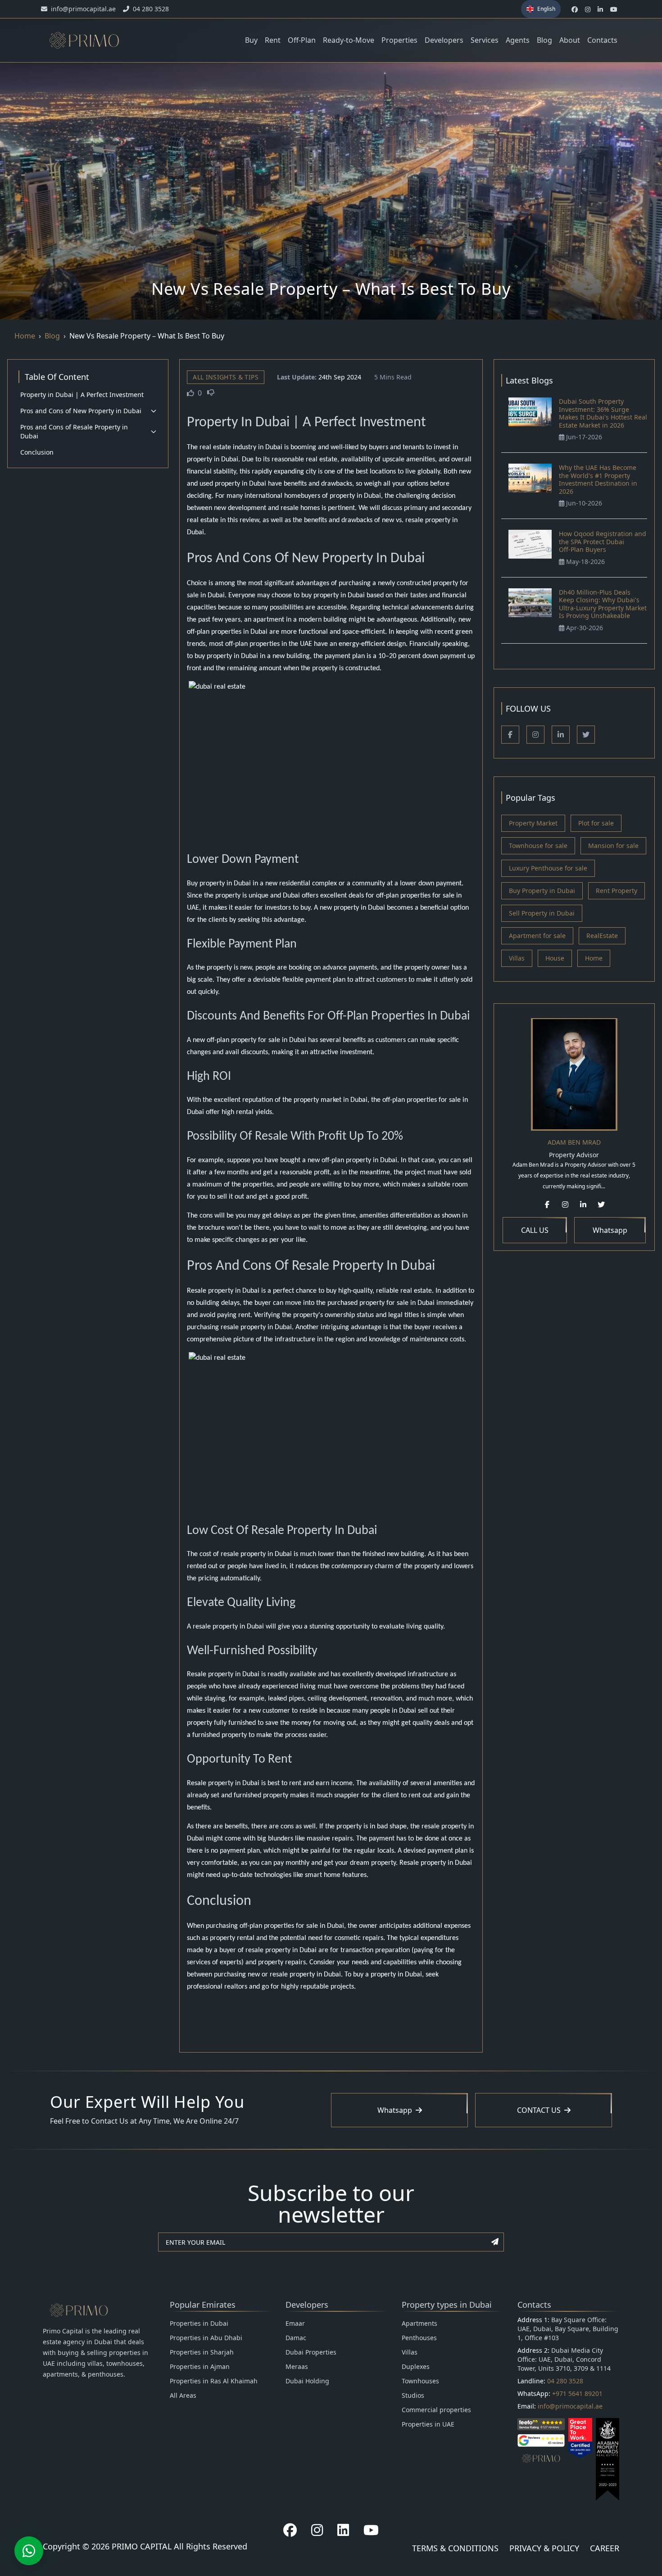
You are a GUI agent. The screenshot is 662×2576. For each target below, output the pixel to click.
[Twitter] (586, 735)
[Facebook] (510, 735)
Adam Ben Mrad (574, 1142)
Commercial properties (436, 2410)
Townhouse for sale (538, 846)
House (555, 958)
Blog (544, 40)
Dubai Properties (311, 2352)
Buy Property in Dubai (542, 891)
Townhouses (420, 2381)
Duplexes (416, 2366)
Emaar (295, 2323)
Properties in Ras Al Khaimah (214, 2381)
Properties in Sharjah (202, 2352)
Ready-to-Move (349, 40)
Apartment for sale (537, 936)
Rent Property (617, 891)
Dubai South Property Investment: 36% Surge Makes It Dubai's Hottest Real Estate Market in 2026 (603, 413)
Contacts (602, 40)
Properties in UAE (428, 2424)
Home (25, 336)
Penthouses (419, 2338)
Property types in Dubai (447, 2305)
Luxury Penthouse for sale (548, 868)
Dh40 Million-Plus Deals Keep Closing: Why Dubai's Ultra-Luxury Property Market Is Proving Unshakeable (603, 604)
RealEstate (602, 936)
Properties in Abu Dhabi (206, 2338)
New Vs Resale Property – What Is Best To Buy (147, 336)
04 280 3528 (565, 2381)
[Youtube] (371, 2530)
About (570, 40)
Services (485, 40)
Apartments (419, 2323)
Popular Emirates (203, 2305)
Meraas (297, 2366)
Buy (251, 40)
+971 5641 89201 (577, 2393)
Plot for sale (596, 823)
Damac (296, 2338)
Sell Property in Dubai (542, 913)
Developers (444, 40)
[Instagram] (535, 735)
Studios (413, 2395)
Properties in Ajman (200, 2366)
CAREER (605, 2548)
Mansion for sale (613, 846)
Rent (273, 40)
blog (52, 336)
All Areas (183, 2395)
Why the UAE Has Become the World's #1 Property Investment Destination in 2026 (598, 479)
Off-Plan (302, 40)
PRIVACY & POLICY (544, 2548)
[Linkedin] (561, 735)
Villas (517, 958)
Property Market (533, 823)
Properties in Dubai (199, 2323)
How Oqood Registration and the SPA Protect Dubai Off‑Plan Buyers (603, 541)
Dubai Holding (307, 2381)
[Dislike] (211, 393)
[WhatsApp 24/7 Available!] (29, 2551)
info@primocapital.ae (570, 2406)
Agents (518, 40)
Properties (399, 40)
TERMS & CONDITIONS (455, 2548)
